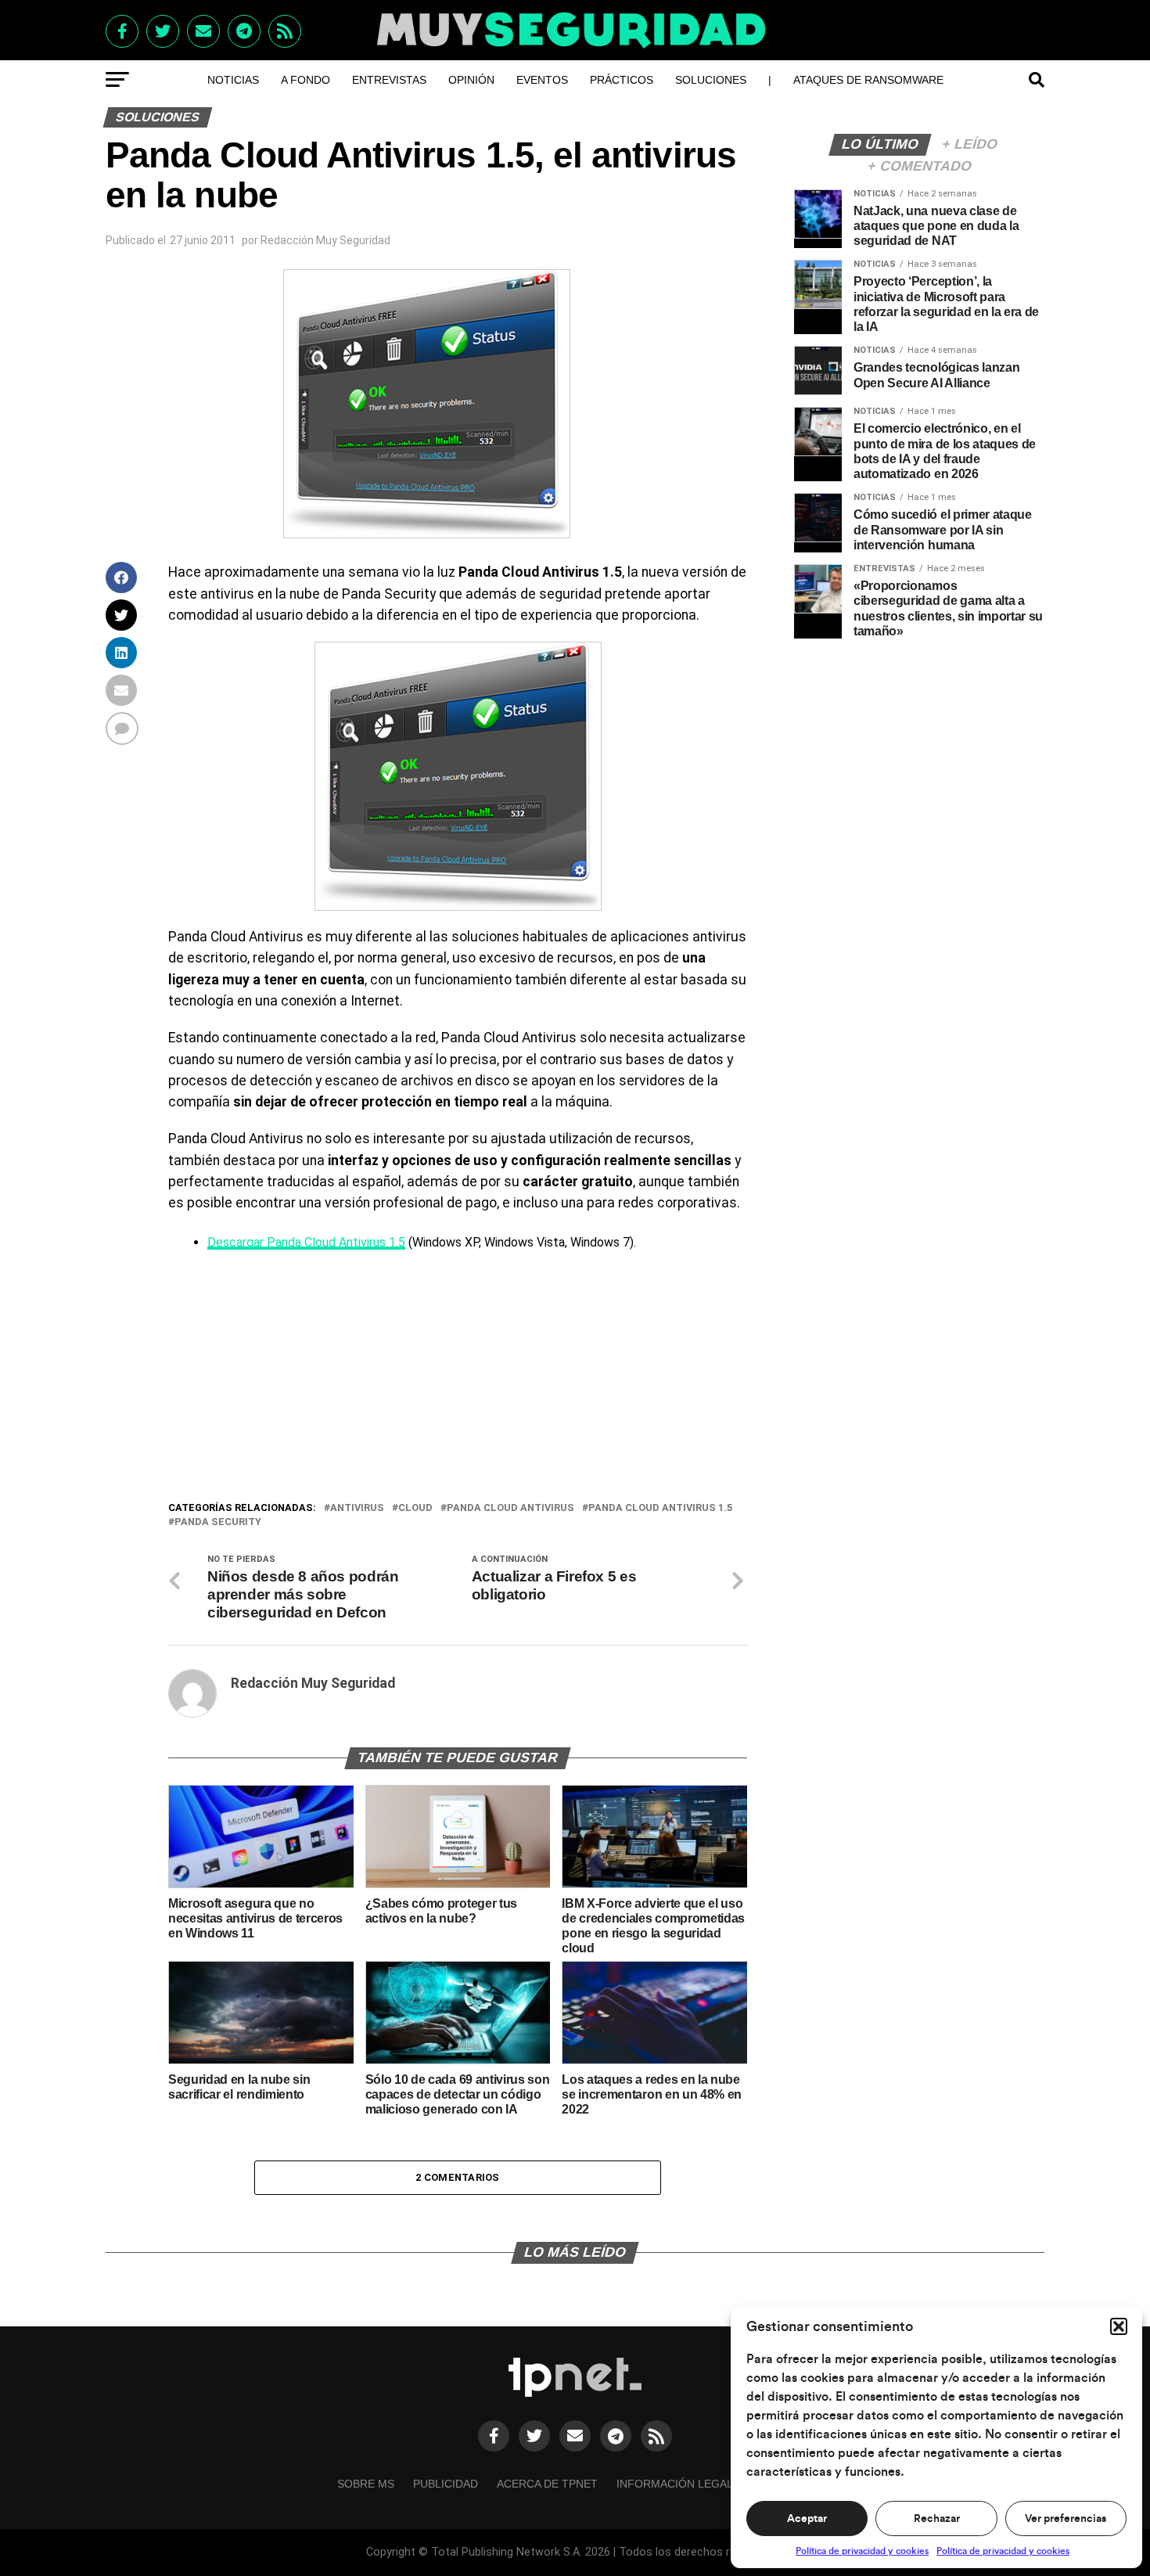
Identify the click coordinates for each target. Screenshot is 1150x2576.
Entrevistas (389, 80)
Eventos (542, 80)
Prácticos (622, 80)
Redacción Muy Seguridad (325, 240)
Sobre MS (366, 2484)
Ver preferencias (1066, 2519)
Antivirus (357, 1508)
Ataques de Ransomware (868, 80)
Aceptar (807, 2519)
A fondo (305, 80)
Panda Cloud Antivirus (510, 1508)
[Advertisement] (458, 1382)
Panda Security (218, 1522)
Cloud (415, 1508)
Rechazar (937, 2519)
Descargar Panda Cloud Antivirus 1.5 (306, 1242)
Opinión (471, 80)
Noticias (233, 80)
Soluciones (711, 80)
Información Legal (675, 2484)
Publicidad (446, 2484)
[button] (1119, 2326)
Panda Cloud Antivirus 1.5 (660, 1508)
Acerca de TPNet (547, 2484)
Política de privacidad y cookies (862, 2551)
